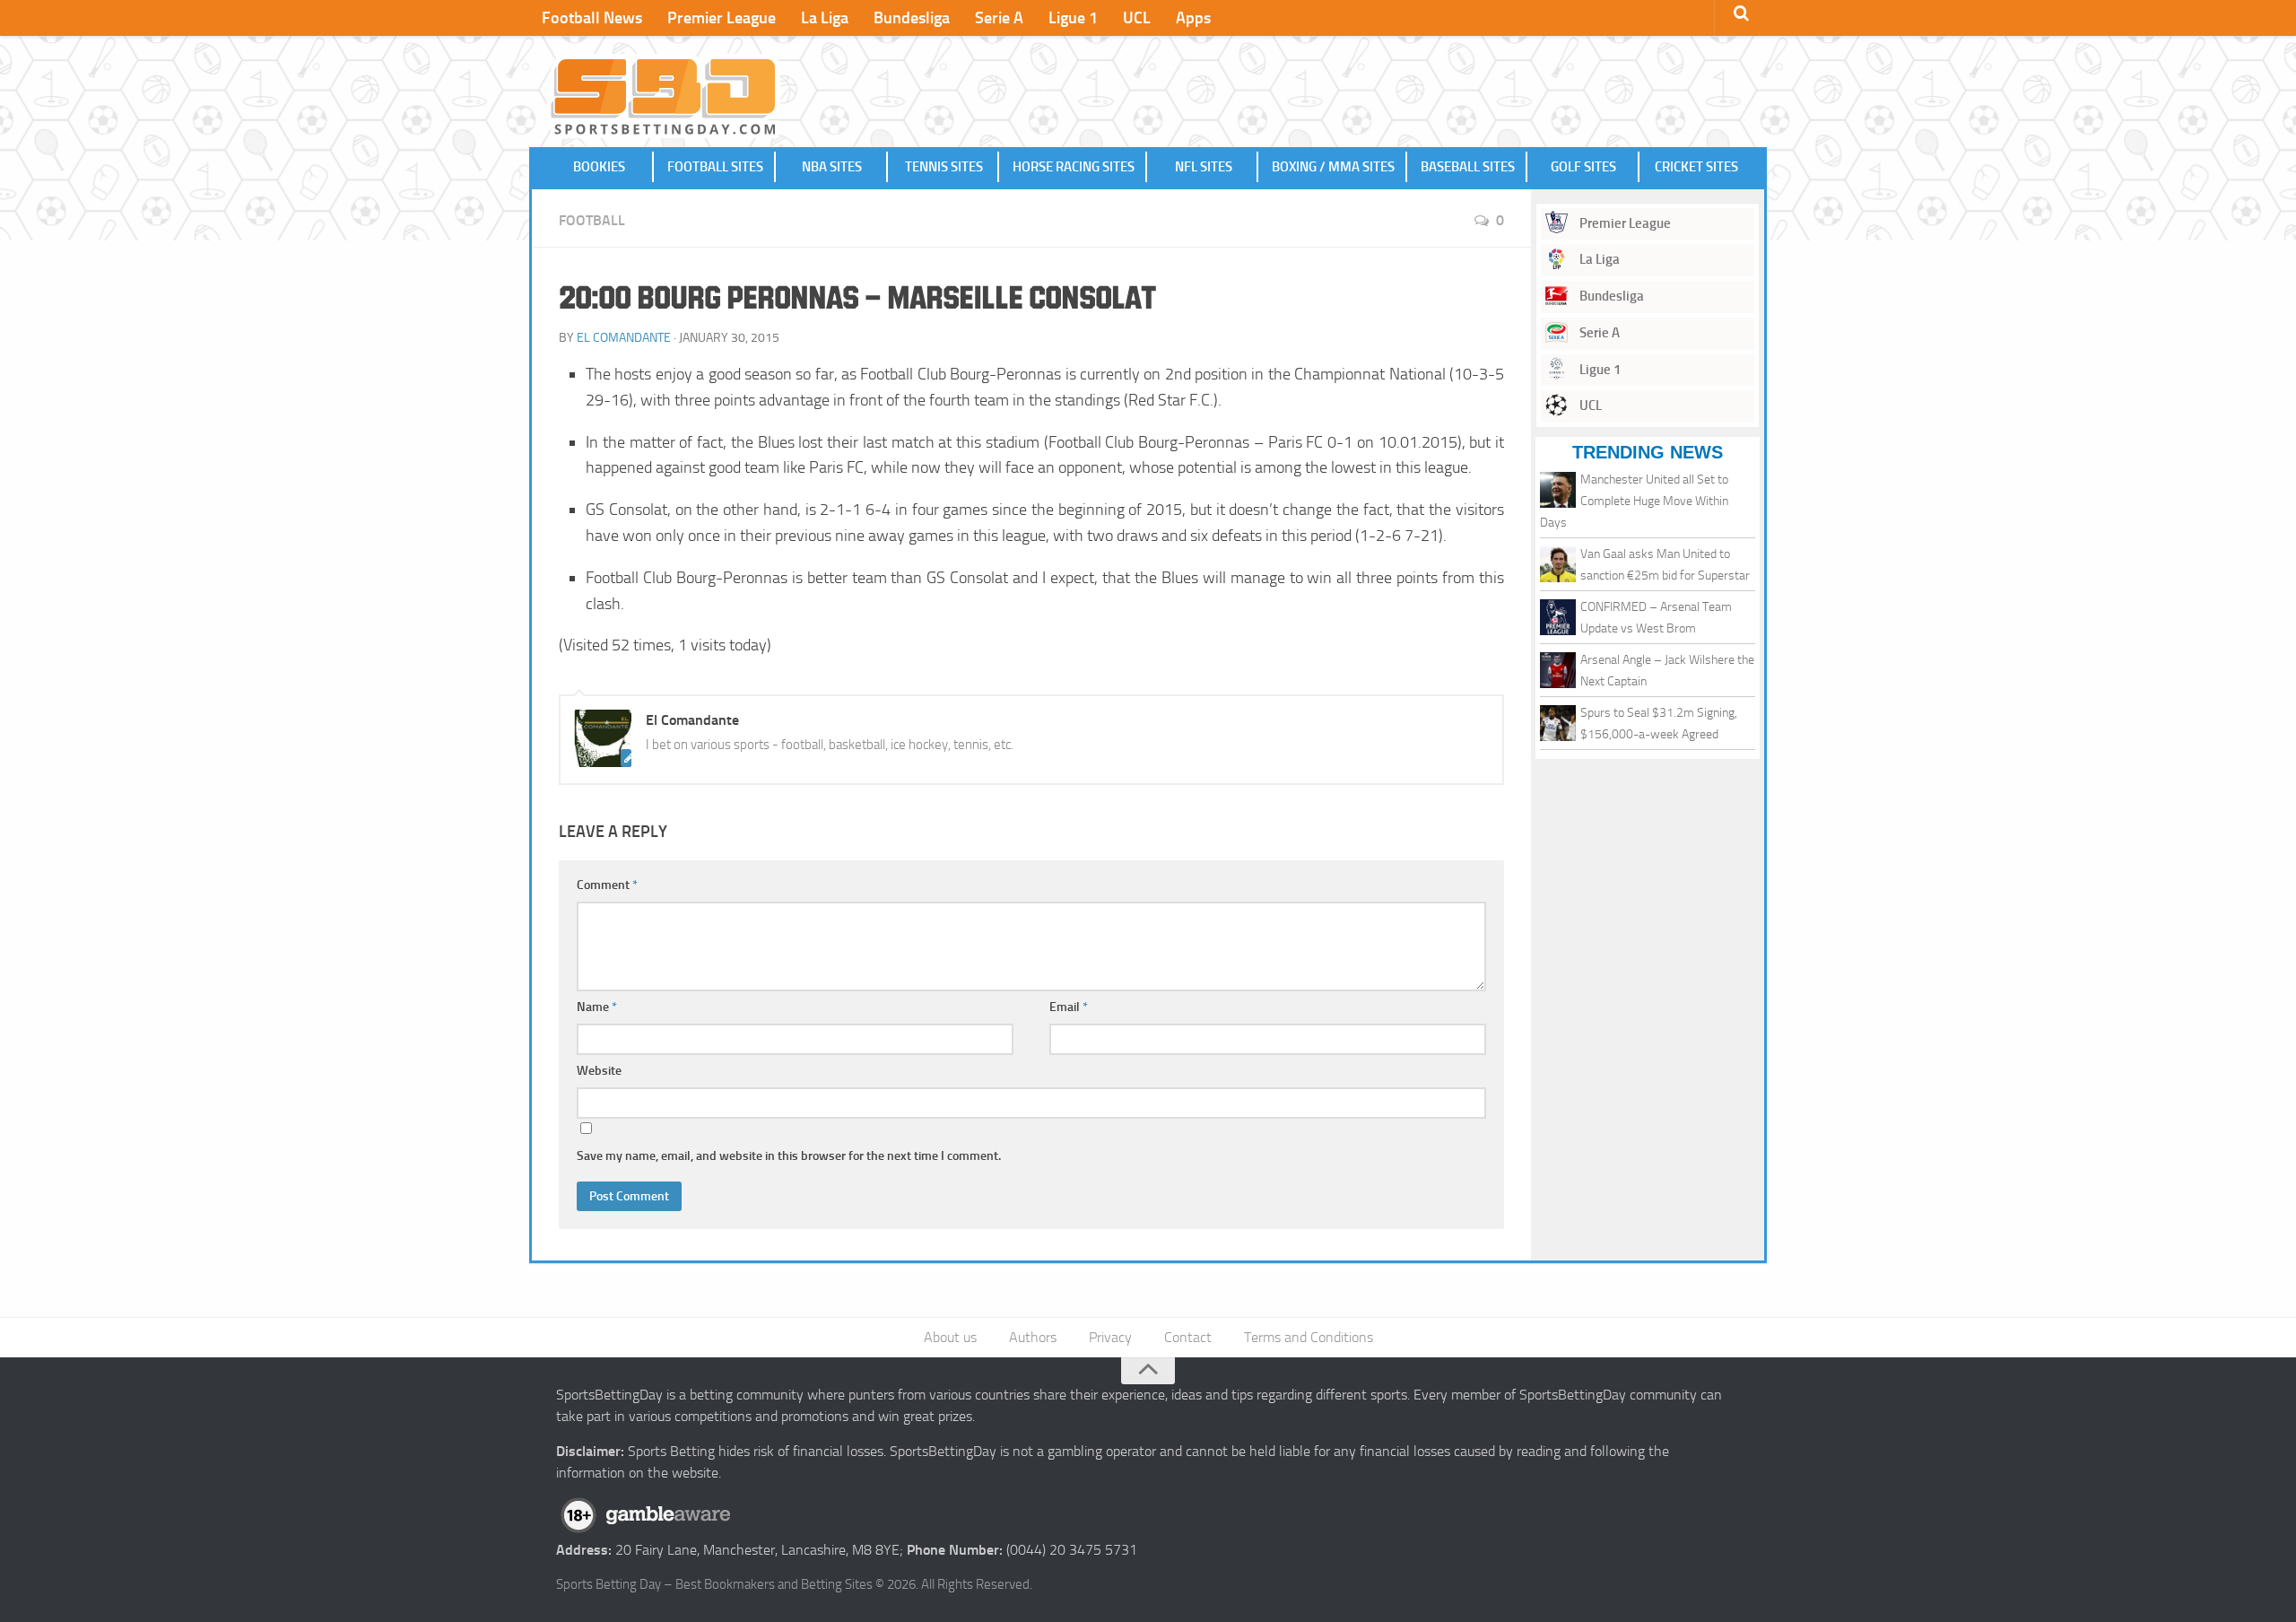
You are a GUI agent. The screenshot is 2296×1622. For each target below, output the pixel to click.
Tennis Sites (944, 167)
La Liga (825, 18)
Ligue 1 (1073, 18)
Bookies (599, 167)
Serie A (999, 18)
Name (597, 1007)
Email (1069, 1007)
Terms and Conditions (1309, 1337)
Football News (592, 18)
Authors (1033, 1337)
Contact (1188, 1337)
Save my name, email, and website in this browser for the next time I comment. (789, 1156)
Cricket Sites (1696, 167)
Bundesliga (912, 18)
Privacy (1110, 1337)
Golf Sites (1583, 167)
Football (592, 220)
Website (599, 1071)
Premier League (722, 18)
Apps (1193, 18)
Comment (607, 885)
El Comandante (624, 338)
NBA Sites (832, 167)
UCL (1137, 18)
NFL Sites (1204, 167)
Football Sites (715, 167)
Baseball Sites (1468, 167)
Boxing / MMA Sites (1333, 167)
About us (950, 1337)
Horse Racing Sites (1074, 167)
